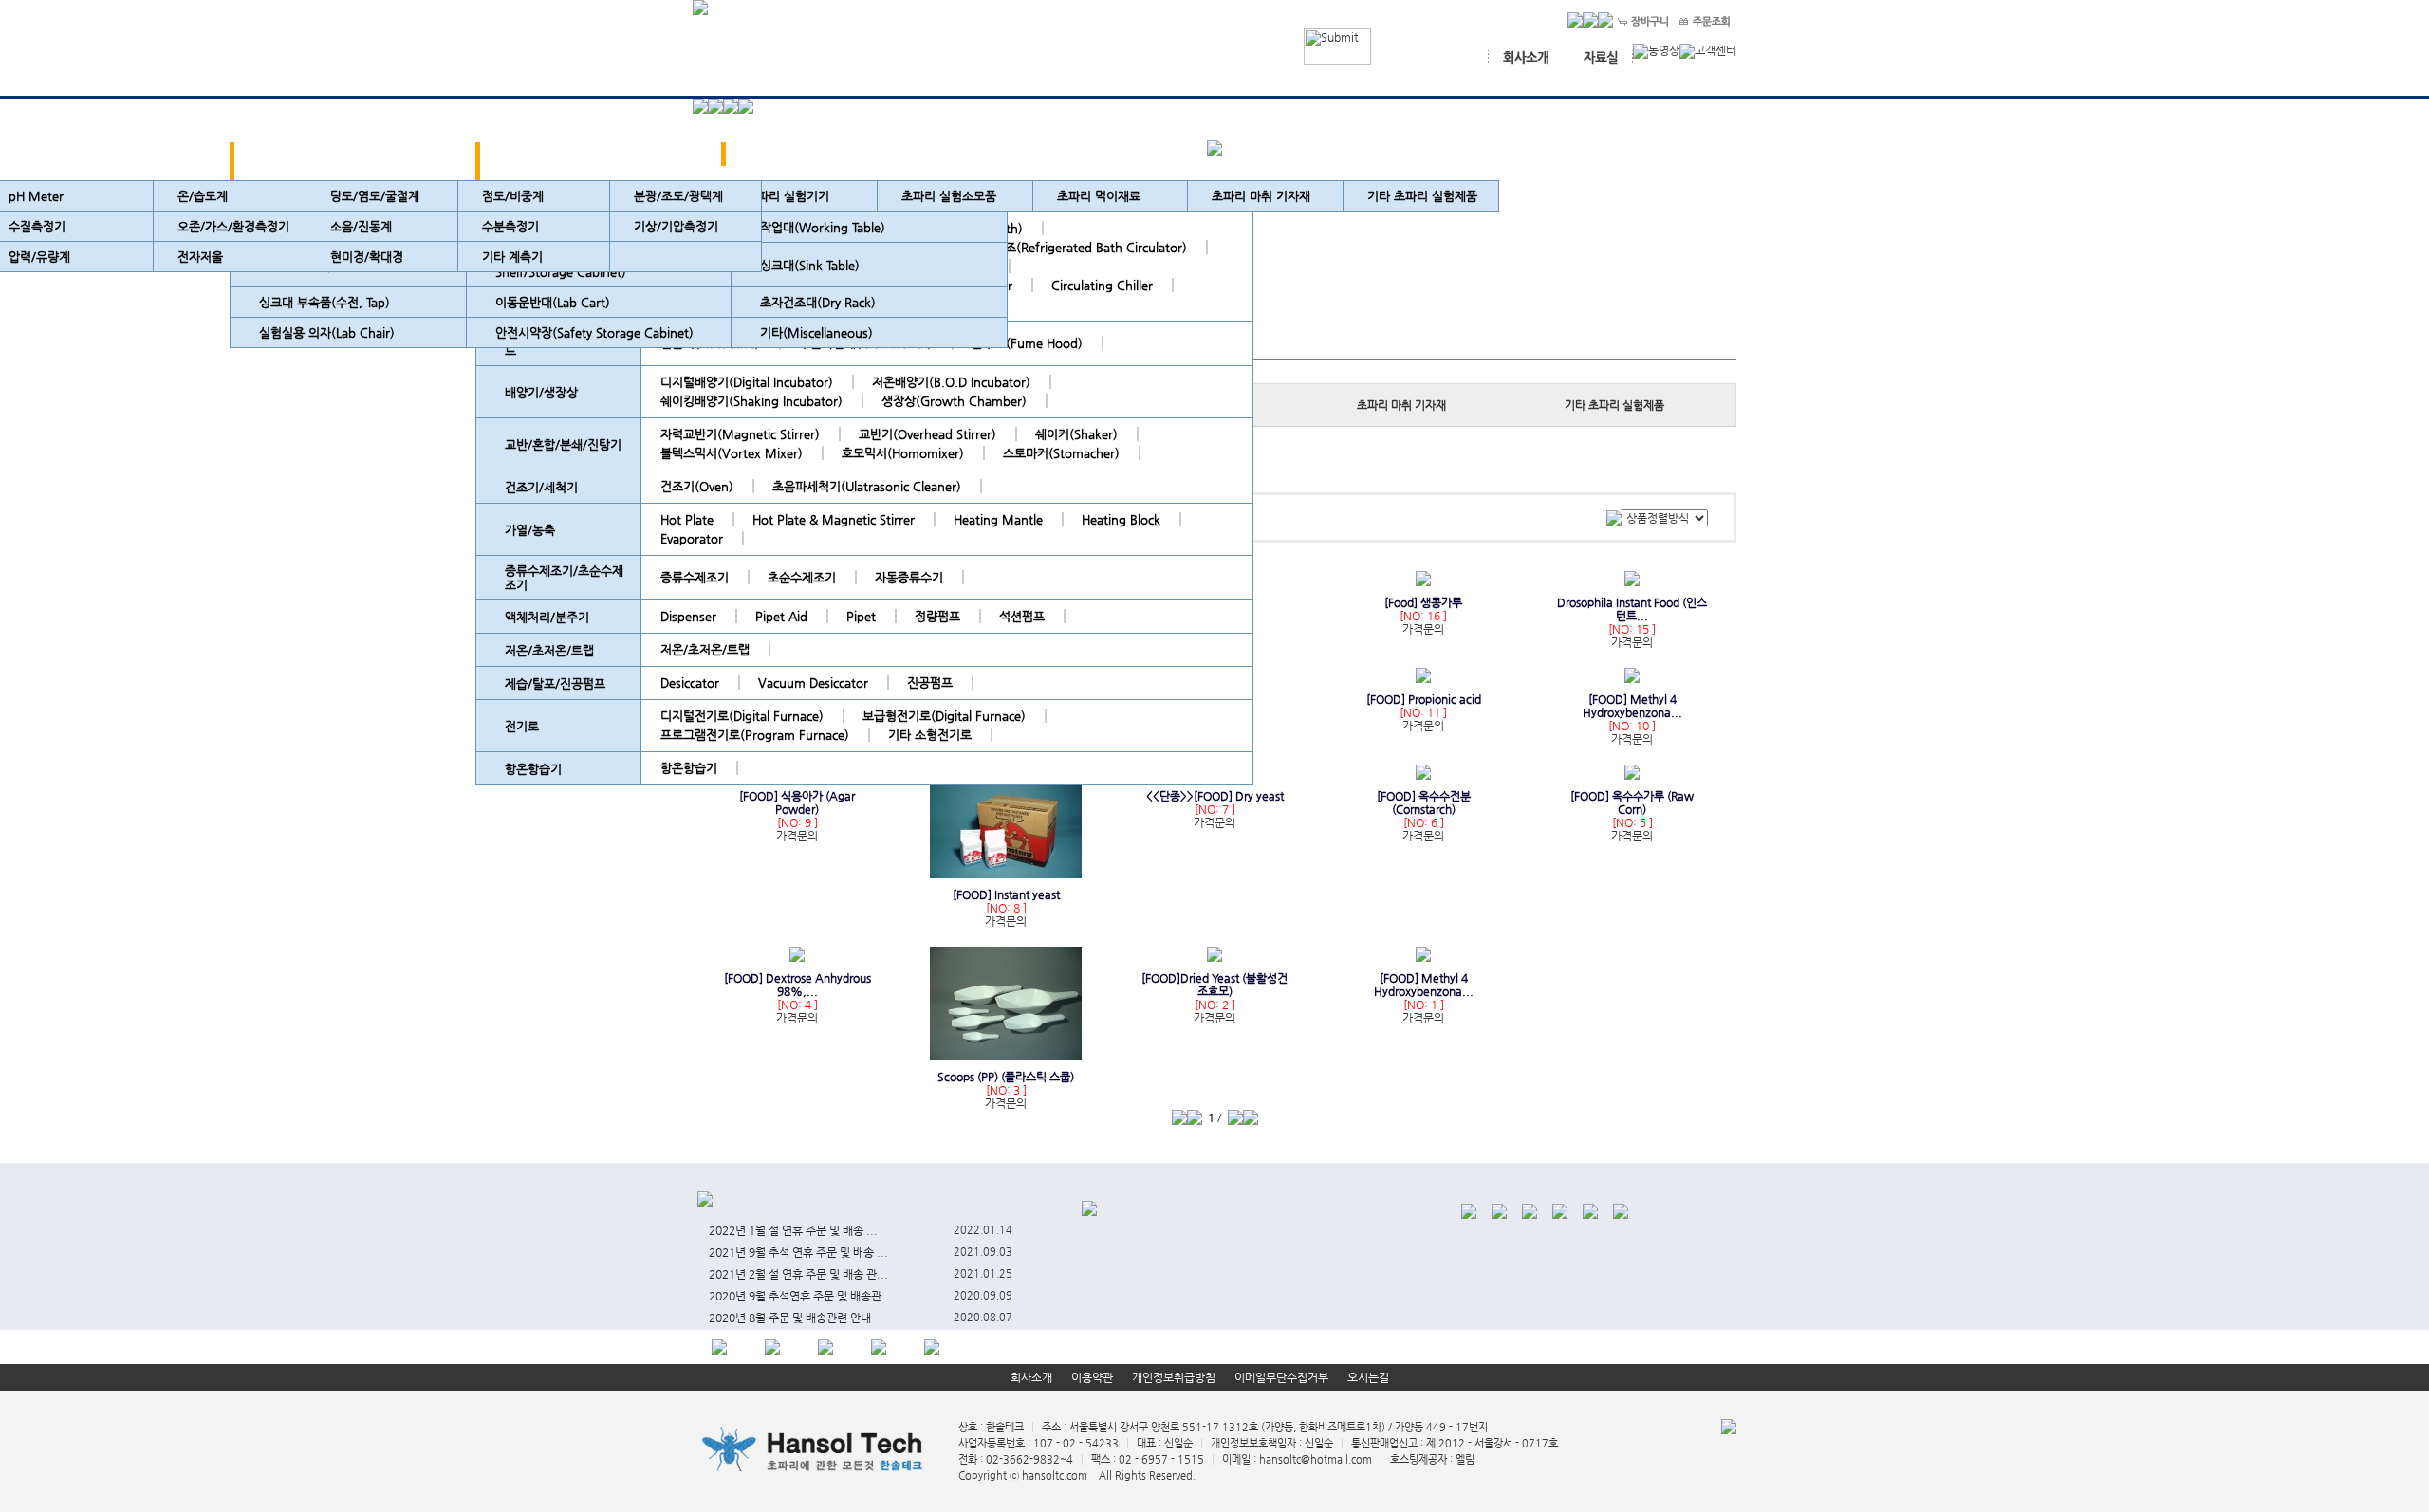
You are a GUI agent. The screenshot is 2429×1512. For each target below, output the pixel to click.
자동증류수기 (909, 577)
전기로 (522, 726)
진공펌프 (930, 682)
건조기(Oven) (697, 486)
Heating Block (1121, 519)
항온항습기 (533, 769)
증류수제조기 (695, 577)
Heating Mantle (998, 519)
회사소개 (1031, 1377)
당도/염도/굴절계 (375, 196)
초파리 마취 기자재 (1401, 405)
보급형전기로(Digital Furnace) (944, 716)
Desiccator (690, 682)
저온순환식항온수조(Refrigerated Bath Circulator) (1050, 247)
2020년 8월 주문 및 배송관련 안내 (790, 1318)
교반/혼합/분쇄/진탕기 (563, 444)
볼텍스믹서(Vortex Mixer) (732, 453)
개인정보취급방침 (1174, 1377)
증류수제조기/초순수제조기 (564, 578)
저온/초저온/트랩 (549, 650)
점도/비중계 (513, 196)
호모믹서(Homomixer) (903, 453)
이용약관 (1092, 1377)
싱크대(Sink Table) (810, 265)
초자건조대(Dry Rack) (818, 302)
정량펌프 (937, 616)
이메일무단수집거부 (1281, 1377)
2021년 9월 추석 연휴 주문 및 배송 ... (798, 1252)
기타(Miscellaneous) (816, 332)
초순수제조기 (802, 577)
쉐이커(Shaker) (1076, 434)
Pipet (861, 616)
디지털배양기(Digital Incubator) (747, 382)
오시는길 (1368, 1377)
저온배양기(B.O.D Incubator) (951, 382)
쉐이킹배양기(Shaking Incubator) (751, 401)
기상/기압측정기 (676, 226)
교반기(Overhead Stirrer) (927, 434)
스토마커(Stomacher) (1061, 453)
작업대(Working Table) (823, 227)
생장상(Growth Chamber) (954, 401)
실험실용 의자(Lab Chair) (327, 332)
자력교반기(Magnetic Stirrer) (740, 434)
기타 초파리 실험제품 (1422, 196)
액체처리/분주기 (547, 617)
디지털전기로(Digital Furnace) (742, 716)
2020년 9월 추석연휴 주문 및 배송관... (801, 1296)
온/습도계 (203, 196)
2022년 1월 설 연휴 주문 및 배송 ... (793, 1230)
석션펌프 (1022, 616)
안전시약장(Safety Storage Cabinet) (594, 332)
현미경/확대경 (367, 257)
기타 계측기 (512, 257)
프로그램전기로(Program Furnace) (755, 735)
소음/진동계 (361, 226)
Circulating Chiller (1102, 285)
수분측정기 (510, 226)
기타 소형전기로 (930, 735)
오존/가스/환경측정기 (233, 226)
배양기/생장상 (541, 392)
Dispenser (688, 616)
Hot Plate (687, 519)
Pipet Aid (781, 616)
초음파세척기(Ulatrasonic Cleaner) (867, 486)
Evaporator (692, 538)
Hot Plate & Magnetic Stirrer (834, 519)
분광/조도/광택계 (678, 196)
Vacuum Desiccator (813, 682)
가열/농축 (530, 530)
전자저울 (200, 257)
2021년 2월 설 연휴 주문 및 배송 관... (798, 1274)
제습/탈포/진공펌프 (555, 683)
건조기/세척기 (541, 487)
